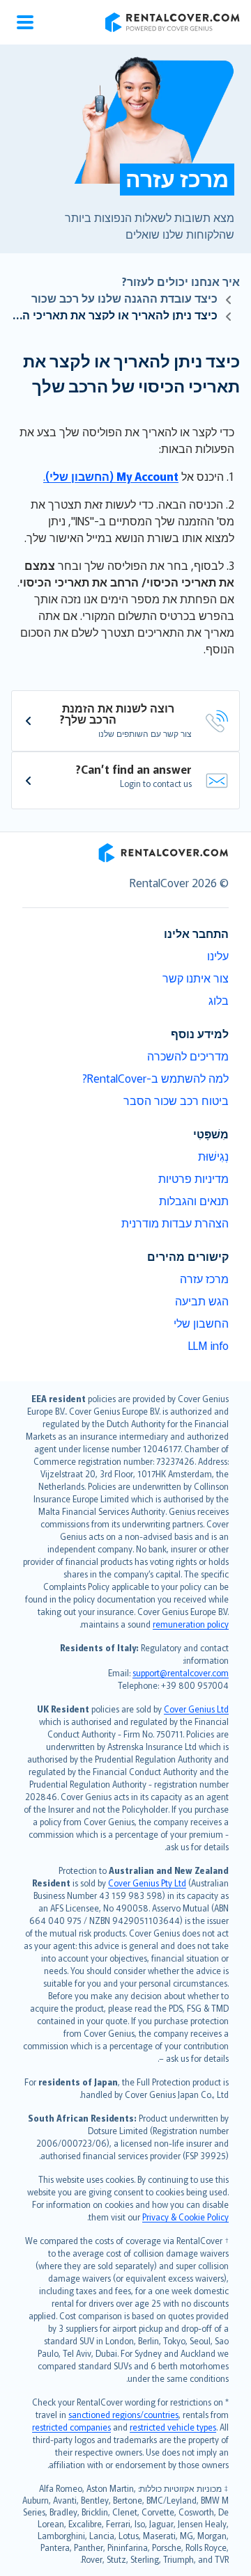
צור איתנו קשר (196, 978)
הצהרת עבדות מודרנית (175, 1223)
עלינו (218, 955)
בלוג (219, 1000)
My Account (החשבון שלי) (112, 476)
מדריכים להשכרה (188, 1056)
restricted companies (71, 2427)
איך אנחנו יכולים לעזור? (181, 281)
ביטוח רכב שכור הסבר (176, 1100)
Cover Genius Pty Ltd (147, 1883)
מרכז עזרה (204, 1278)
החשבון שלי (201, 1323)
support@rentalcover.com (181, 1672)
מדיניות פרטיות (193, 1178)
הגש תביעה (202, 1301)
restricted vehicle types (173, 2427)
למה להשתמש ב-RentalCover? (155, 1078)
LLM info (208, 1345)
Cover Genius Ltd (196, 1709)
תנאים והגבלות (194, 1200)
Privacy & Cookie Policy (185, 2217)
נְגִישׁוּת (213, 1156)
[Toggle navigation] (25, 22)
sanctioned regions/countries (123, 2414)
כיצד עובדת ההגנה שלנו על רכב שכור (124, 298)
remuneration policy (191, 1624)
